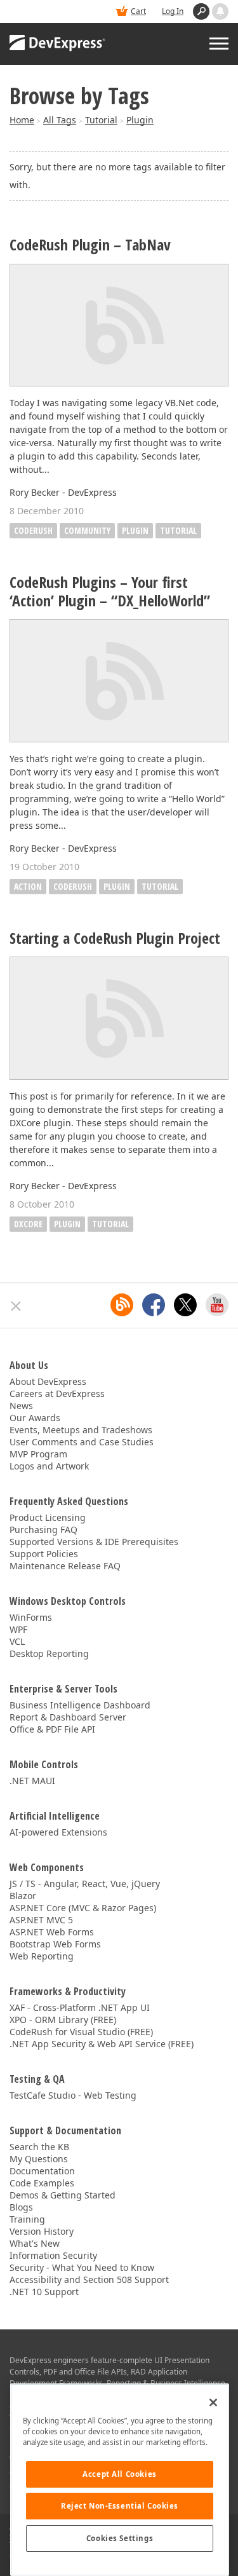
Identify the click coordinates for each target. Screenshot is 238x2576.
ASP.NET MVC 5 (41, 1920)
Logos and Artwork (49, 1466)
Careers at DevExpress (57, 1394)
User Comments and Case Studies (82, 1442)
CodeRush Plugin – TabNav (90, 245)
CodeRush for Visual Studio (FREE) (81, 2032)
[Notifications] (220, 11)
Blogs (21, 2207)
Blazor (23, 1896)
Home (22, 120)
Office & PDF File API (52, 1729)
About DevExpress (48, 1381)
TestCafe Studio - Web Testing (73, 2095)
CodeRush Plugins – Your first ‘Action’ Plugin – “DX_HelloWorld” (110, 592)
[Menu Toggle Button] (219, 44)
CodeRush (33, 530)
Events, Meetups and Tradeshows (81, 1430)
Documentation (42, 2171)
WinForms (31, 1617)
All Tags (60, 120)
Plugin (140, 120)
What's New (35, 2243)
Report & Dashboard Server (68, 1717)
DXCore (28, 1224)
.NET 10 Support (44, 2292)
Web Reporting (42, 1956)
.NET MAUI (32, 1781)
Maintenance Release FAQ (65, 1566)
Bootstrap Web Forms (55, 1944)
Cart (138, 11)
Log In (173, 11)
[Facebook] (154, 1305)
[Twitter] (185, 1305)
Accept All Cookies (119, 2474)
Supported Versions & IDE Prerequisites (94, 1542)
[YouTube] (217, 1305)
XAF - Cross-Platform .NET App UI (80, 2007)
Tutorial (101, 120)
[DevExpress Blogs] (122, 1305)
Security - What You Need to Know (82, 2267)
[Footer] (16, 1306)
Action (28, 886)
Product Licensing (48, 1517)
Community (87, 530)
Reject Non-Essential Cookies (120, 2506)
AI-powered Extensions (58, 1832)
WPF (18, 1629)
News (21, 1406)
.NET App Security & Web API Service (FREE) (102, 2044)
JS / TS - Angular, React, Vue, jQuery (85, 1884)
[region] (120, 2480)
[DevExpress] (58, 44)
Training (27, 2219)
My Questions (39, 2159)
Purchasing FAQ (43, 1530)
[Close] (213, 2402)
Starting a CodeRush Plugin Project (115, 938)
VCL (17, 1641)
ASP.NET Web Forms (52, 1932)
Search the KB (39, 2147)
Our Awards (35, 1418)
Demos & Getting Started (63, 2195)
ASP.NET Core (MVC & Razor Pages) (83, 1908)
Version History (42, 2231)
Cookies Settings (120, 2538)
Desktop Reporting (49, 1653)
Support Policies (44, 1554)
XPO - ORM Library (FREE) (63, 2020)
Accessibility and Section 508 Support (89, 2280)
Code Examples (42, 2183)
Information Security (53, 2255)
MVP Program (38, 1454)
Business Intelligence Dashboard (80, 1705)
